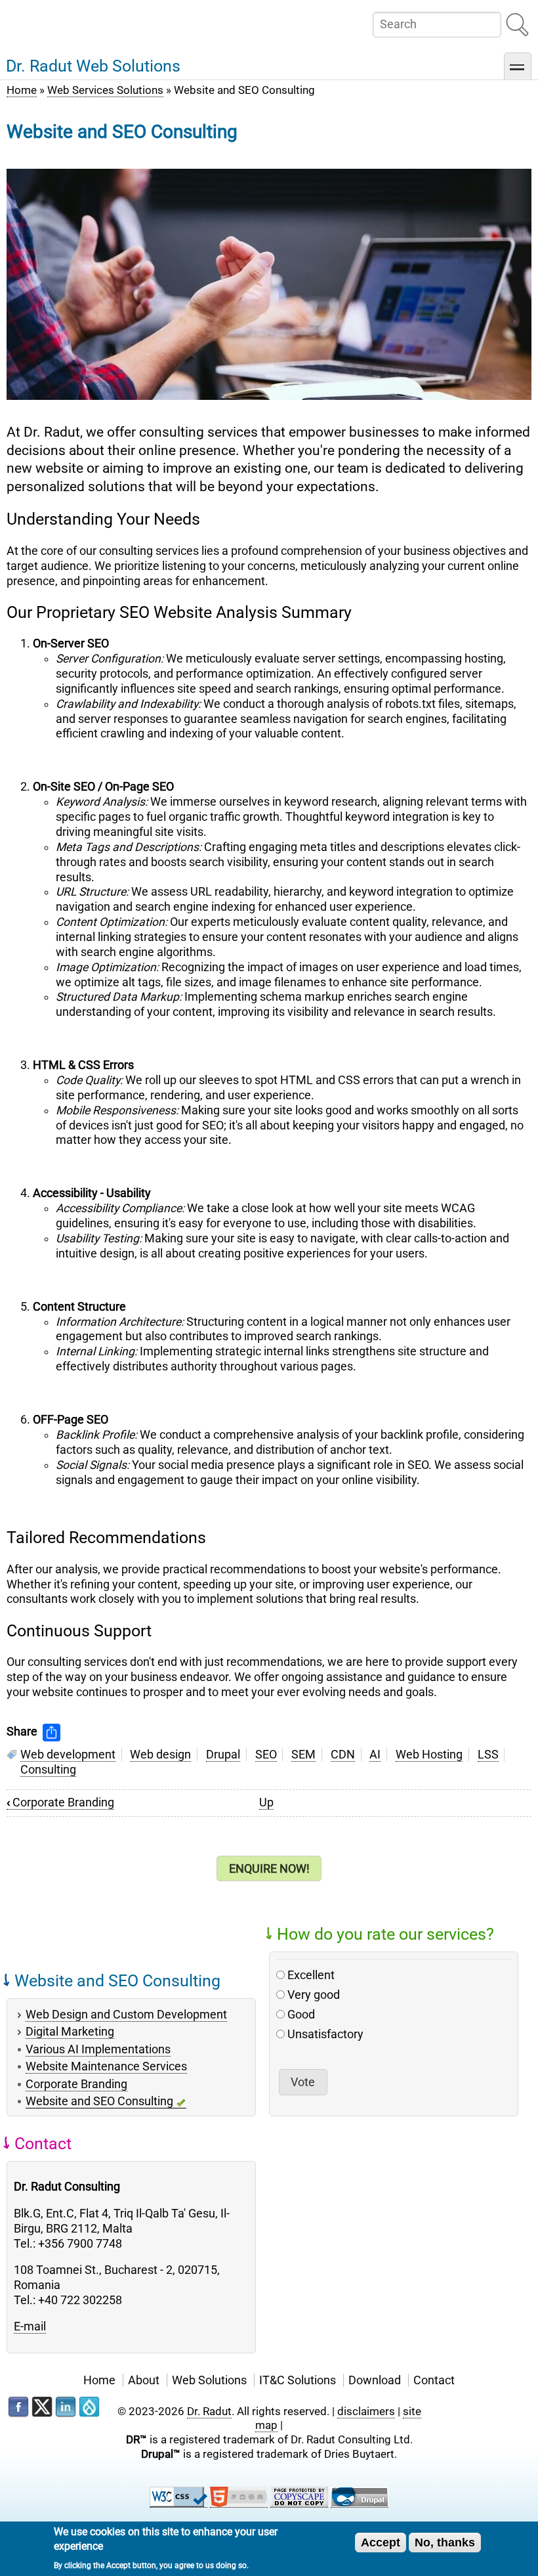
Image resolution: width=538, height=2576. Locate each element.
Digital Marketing (70, 2032)
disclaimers (366, 2411)
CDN (343, 1755)
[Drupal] (89, 2407)
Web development (68, 1755)
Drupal (223, 1755)
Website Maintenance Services (106, 2066)
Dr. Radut (209, 2411)
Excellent (311, 1975)
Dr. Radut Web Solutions (93, 66)
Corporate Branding (60, 1802)
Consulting (48, 1770)
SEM (303, 1755)
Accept (381, 2543)
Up (266, 1802)
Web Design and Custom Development (126, 2015)
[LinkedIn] (66, 2407)
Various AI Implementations (98, 2049)
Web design (160, 1755)
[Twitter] (42, 2407)
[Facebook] (18, 2407)
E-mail (30, 2326)
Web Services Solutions (105, 90)
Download (375, 2380)
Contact (434, 2380)
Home (22, 90)
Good (301, 2015)
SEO (266, 1755)
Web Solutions (209, 2380)
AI (375, 1755)
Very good (314, 1995)
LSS (488, 1755)
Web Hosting (429, 1755)
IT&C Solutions (298, 2380)
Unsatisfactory (325, 2034)
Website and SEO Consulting (99, 2101)
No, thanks (445, 2543)
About (144, 2380)
